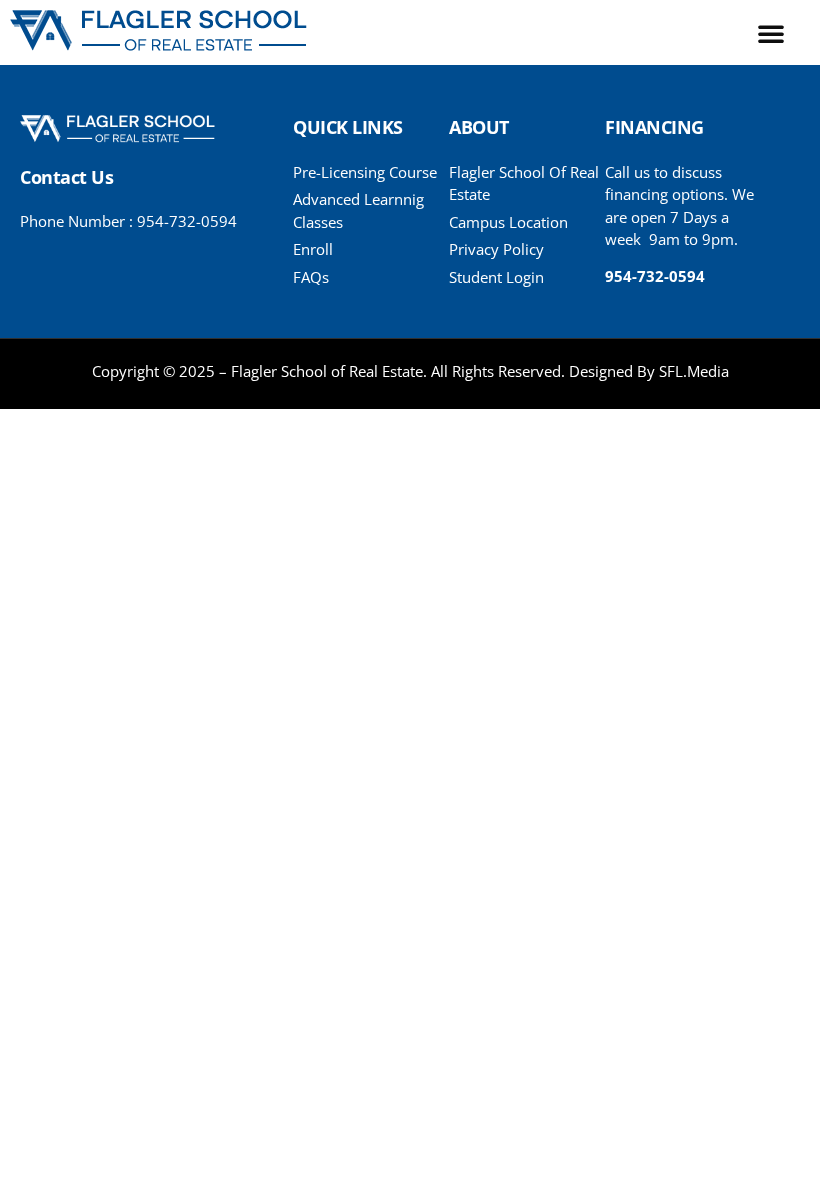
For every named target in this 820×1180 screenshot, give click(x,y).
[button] (771, 33)
